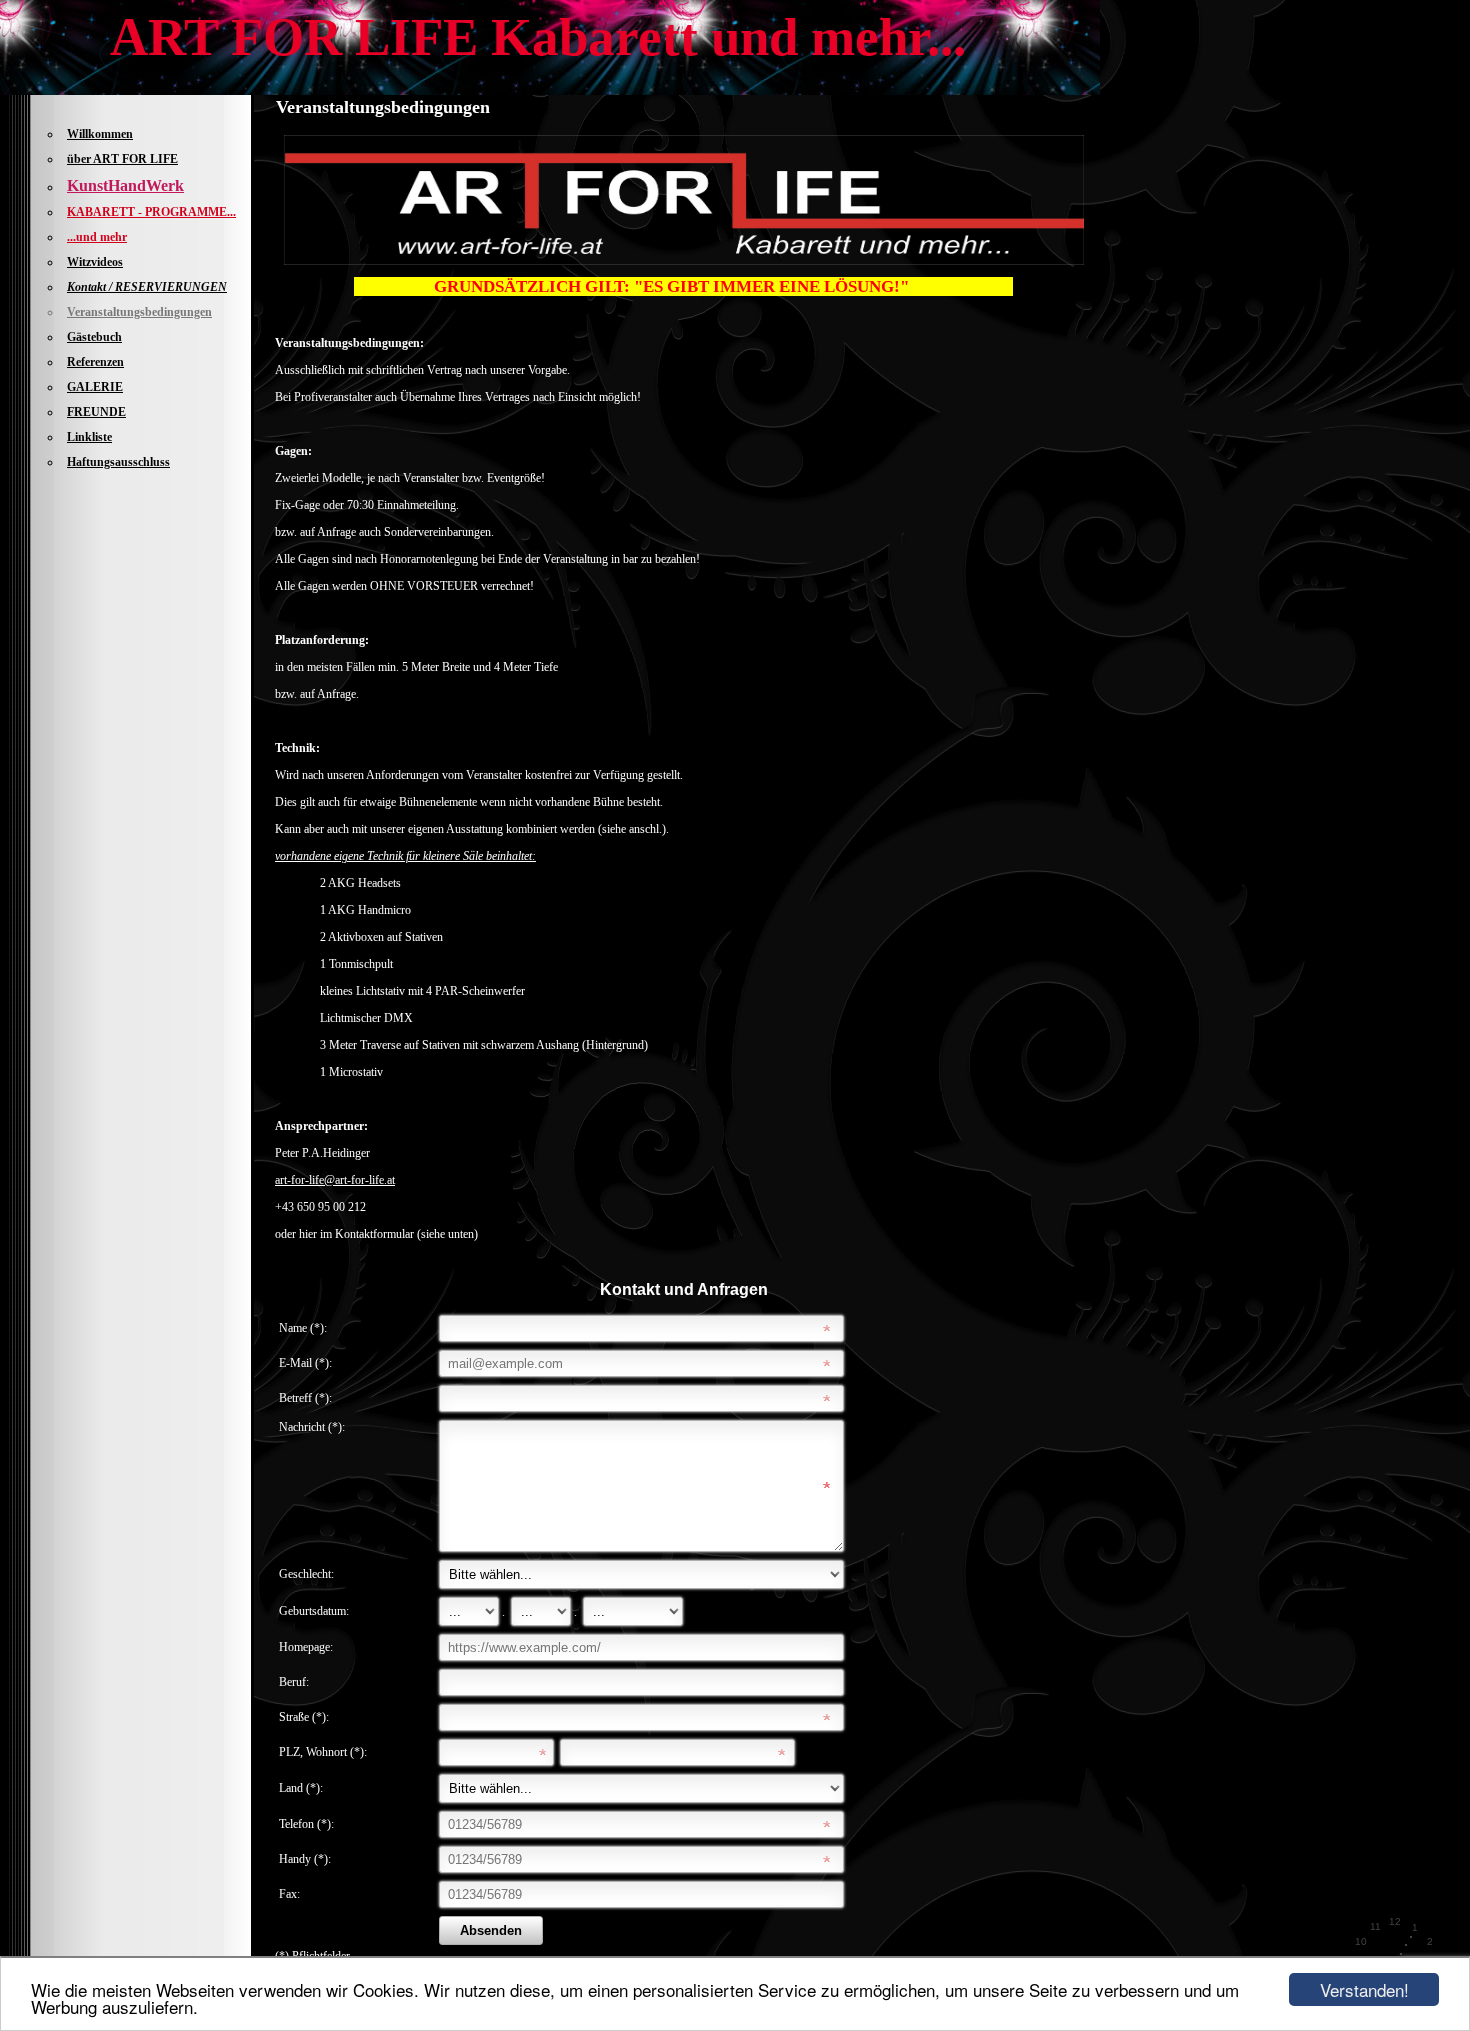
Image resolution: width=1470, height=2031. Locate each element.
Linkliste (89, 437)
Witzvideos (95, 262)
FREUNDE (96, 412)
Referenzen (95, 362)
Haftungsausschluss (118, 462)
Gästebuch (94, 337)
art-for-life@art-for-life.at (335, 1180)
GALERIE (95, 387)
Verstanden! (1364, 1989)
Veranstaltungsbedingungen (139, 312)
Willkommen (100, 134)
